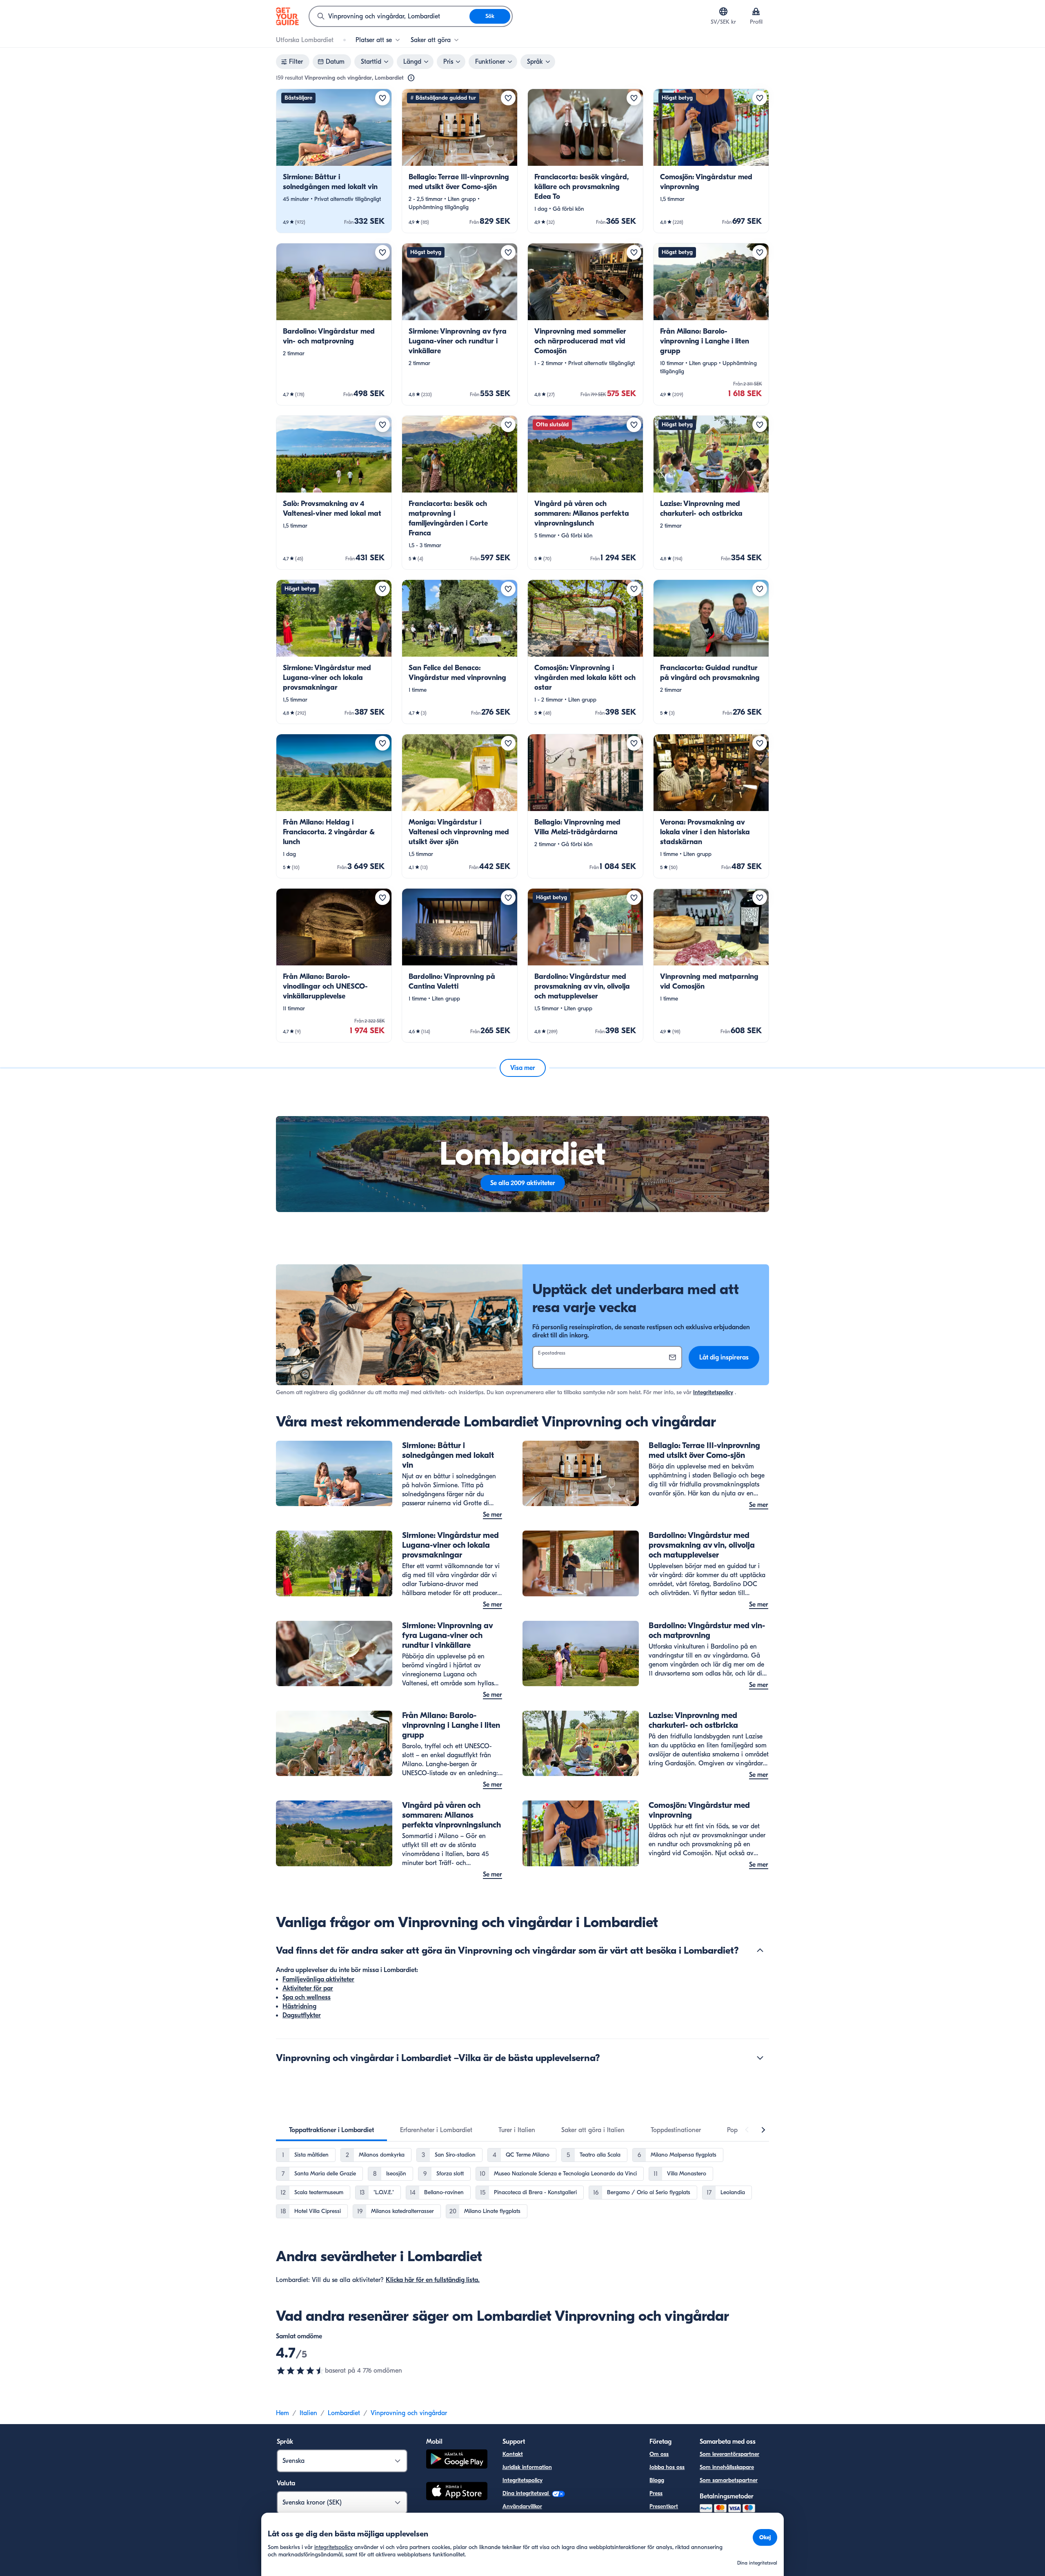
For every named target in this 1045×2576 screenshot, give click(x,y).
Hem (282, 2413)
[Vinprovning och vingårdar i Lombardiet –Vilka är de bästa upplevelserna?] (760, 2058)
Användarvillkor (522, 2506)
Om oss (659, 2454)
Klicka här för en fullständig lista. (433, 2280)
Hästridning (299, 2006)
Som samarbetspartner (729, 2480)
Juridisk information (527, 2467)
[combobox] (389, 16)
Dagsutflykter (302, 2015)
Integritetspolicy (713, 1392)
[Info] (411, 78)
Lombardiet (344, 2413)
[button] (334, 161)
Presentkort (664, 2506)
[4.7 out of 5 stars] (300, 2371)
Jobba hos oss (667, 2467)
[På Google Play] (457, 2460)
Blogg (657, 2480)
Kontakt (513, 2454)
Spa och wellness (307, 1997)
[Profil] (756, 11)
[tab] (331, 2130)
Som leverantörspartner (729, 2454)
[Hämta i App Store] (457, 2492)
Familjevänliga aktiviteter (318, 1979)
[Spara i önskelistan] (382, 98)
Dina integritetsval (526, 2493)
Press (656, 2493)
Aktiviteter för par (308, 1988)
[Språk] (723, 11)
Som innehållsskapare (727, 2467)
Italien (308, 2413)
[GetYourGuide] (287, 16)
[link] (334, 161)
